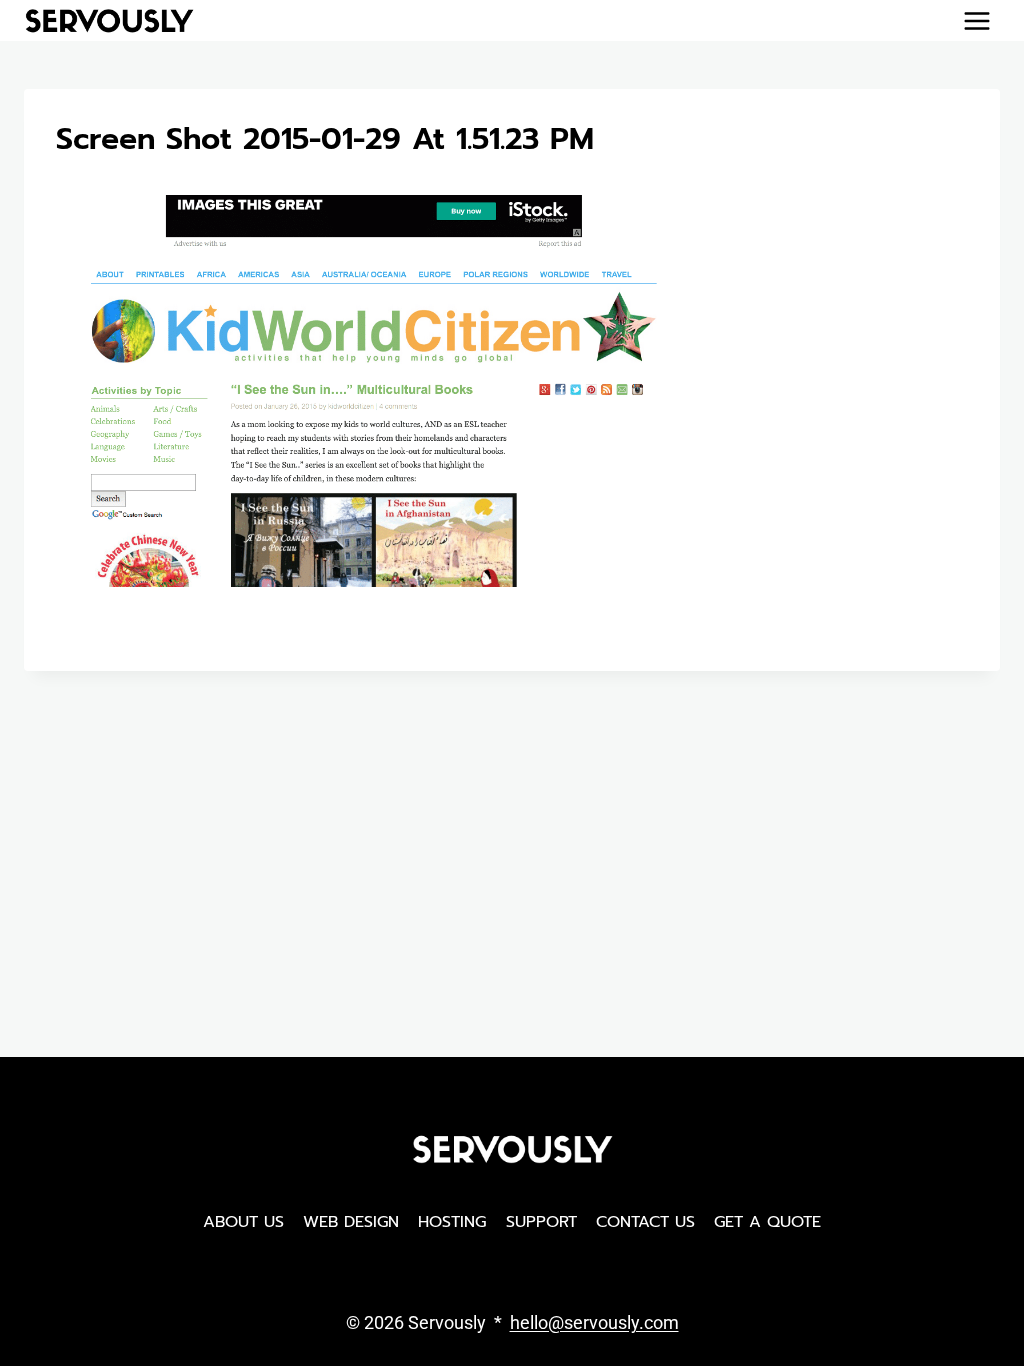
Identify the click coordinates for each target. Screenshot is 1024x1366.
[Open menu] (976, 20)
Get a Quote (767, 1222)
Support (541, 1222)
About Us (243, 1222)
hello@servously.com (594, 1322)
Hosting (452, 1222)
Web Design (351, 1222)
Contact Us (645, 1222)
